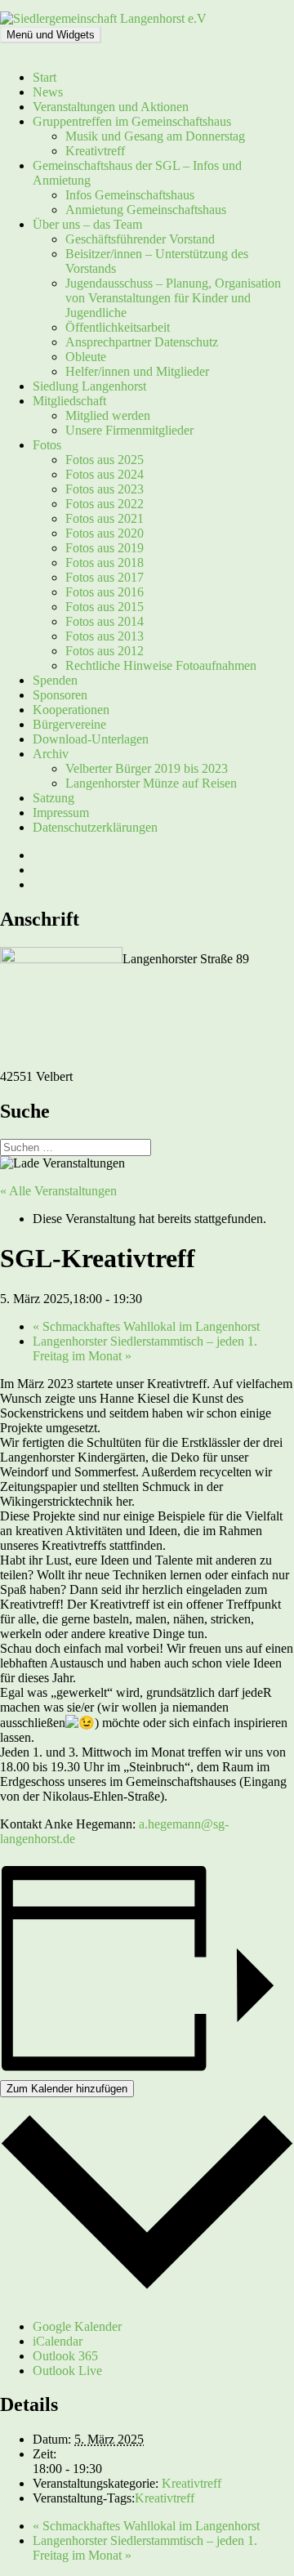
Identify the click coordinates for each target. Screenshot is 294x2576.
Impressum (61, 813)
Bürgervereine (69, 724)
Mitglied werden (108, 415)
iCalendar (58, 2341)
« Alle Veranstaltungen (58, 1191)
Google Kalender (77, 2326)
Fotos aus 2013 (105, 636)
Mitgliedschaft (69, 401)
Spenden (55, 680)
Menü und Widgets (51, 35)
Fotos (47, 445)
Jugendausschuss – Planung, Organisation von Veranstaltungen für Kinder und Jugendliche (173, 298)
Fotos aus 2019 (105, 548)
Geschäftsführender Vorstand (140, 239)
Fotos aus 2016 (105, 592)
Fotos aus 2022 (105, 504)
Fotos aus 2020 (105, 533)
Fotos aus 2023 (105, 489)
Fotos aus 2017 (105, 577)
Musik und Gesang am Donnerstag (155, 136)
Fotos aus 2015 (105, 607)
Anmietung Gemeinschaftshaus (146, 210)
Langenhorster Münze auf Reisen (151, 783)
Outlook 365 (65, 2356)
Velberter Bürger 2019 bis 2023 (147, 768)
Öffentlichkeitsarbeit (118, 327)
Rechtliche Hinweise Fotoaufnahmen (161, 665)
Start (45, 77)
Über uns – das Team (87, 224)
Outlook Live (67, 2371)
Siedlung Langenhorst (89, 386)
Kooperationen (71, 710)
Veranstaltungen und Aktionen (111, 107)
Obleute (86, 357)
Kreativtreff (95, 151)
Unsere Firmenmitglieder (129, 430)
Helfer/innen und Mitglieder (137, 371)
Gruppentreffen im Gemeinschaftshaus (132, 121)
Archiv (51, 754)
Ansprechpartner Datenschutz (142, 342)
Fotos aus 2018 (105, 563)
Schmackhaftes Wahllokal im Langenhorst (146, 1326)
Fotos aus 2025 (105, 460)
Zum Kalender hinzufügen (67, 2089)
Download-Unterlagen (91, 739)
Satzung (53, 798)
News (48, 92)
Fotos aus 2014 (105, 621)
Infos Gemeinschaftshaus (130, 195)
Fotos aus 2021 (105, 518)
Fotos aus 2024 (105, 474)
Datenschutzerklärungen (95, 827)
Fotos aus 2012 (105, 651)
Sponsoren (60, 695)
